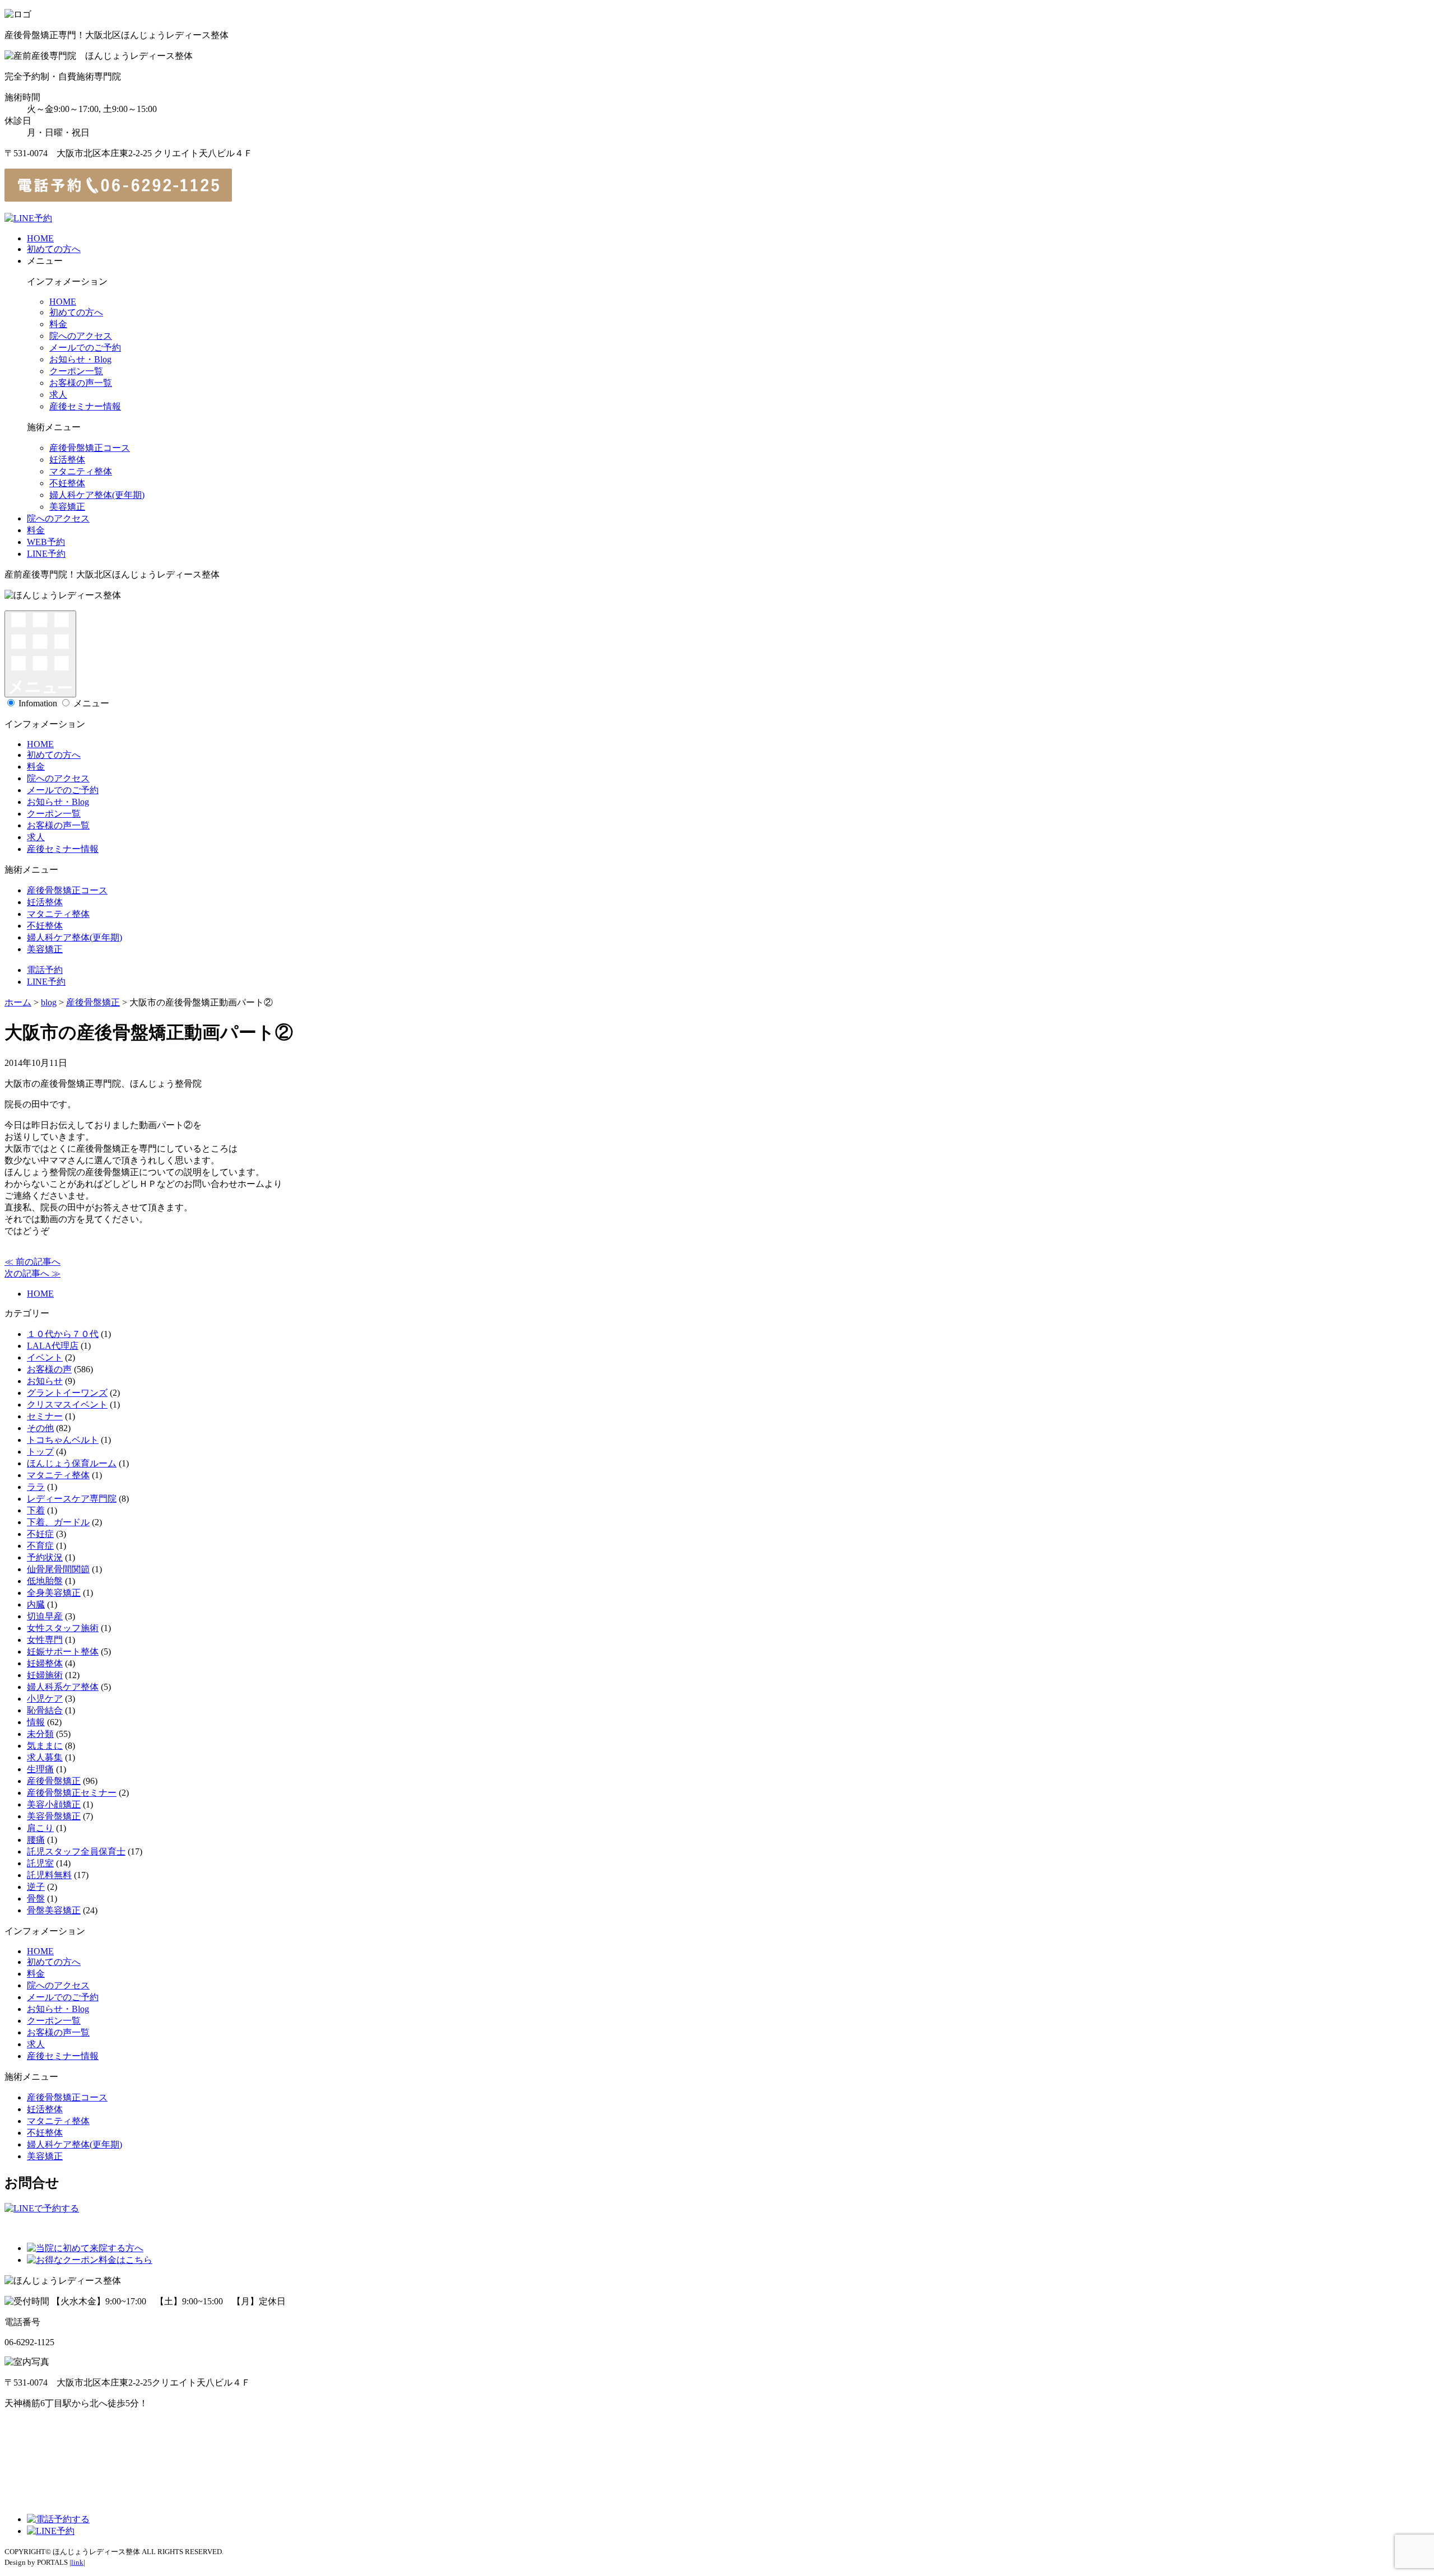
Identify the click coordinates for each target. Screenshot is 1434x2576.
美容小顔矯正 (54, 1804)
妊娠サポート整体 (63, 1652)
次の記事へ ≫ (32, 1273)
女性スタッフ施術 (63, 1628)
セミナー (45, 1416)
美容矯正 (67, 507)
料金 (58, 324)
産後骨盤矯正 (54, 1781)
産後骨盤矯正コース (90, 448)
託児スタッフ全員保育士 (76, 1851)
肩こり (40, 1828)
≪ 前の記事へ (32, 1262)
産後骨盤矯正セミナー (72, 1793)
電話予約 (45, 970)
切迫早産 (45, 1616)
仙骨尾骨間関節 (58, 1569)
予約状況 (45, 1557)
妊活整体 (67, 460)
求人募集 (45, 1757)
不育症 (40, 1546)
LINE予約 (46, 554)
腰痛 (36, 1840)
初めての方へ (54, 249)
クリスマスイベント (67, 1405)
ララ (36, 1487)
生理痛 (40, 1769)
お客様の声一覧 (81, 383)
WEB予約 (46, 542)
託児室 (40, 1863)
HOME (40, 238)
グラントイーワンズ (67, 1393)
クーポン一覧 (76, 371)
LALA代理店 (53, 1346)
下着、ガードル (58, 1522)
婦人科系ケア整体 (63, 1687)
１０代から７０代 (63, 1334)
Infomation (38, 703)
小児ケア (45, 1699)
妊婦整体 (45, 1663)
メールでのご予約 (85, 348)
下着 (36, 1510)
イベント (45, 1357)
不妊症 (40, 1534)
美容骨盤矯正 (54, 1816)
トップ (40, 1452)
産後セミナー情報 (85, 406)
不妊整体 (67, 483)
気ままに (45, 1746)
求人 (58, 395)
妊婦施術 (45, 1675)
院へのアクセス (81, 336)
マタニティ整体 (81, 471)
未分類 (40, 1734)
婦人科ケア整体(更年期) (97, 495)
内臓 (36, 1604)
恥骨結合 (45, 1710)
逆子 (36, 1887)
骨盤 (36, 1899)
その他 (40, 1428)
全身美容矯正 (54, 1593)
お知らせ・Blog (80, 359)
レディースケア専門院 (72, 1499)
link (77, 2562)
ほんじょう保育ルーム (72, 1463)
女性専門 (45, 1640)
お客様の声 (49, 1369)
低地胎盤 (45, 1581)
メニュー (91, 703)
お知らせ (45, 1381)
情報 (36, 1722)
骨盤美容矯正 (54, 1910)
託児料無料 (49, 1875)
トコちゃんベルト (63, 1440)
